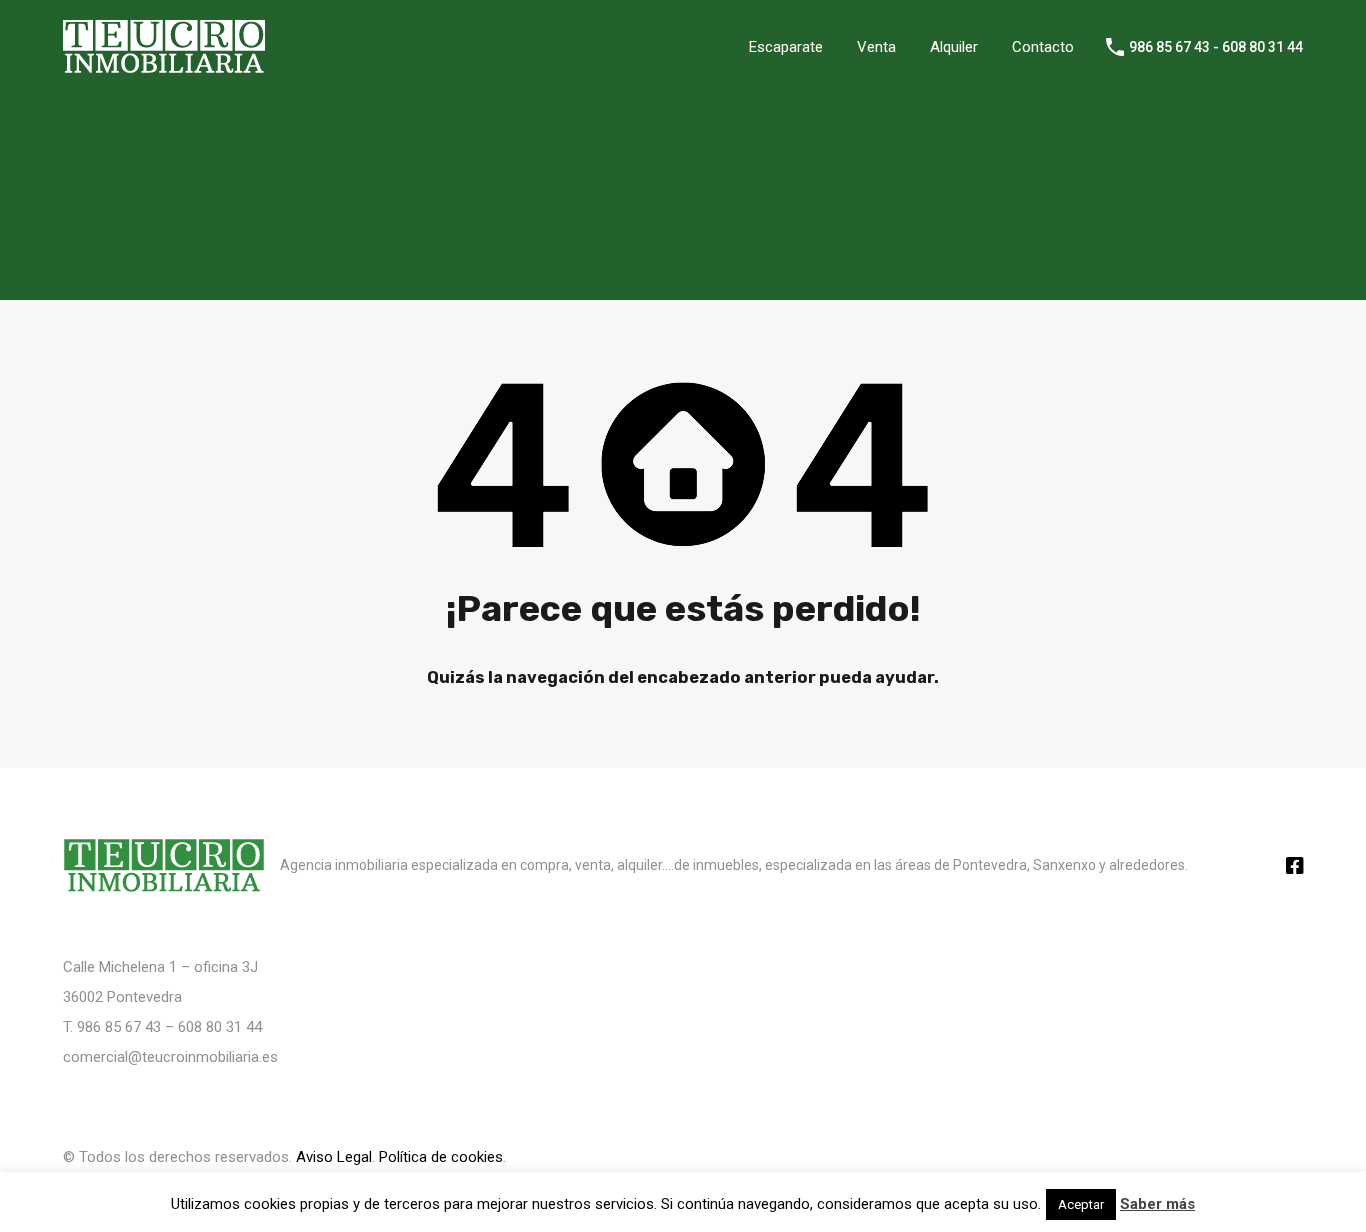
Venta (876, 47)
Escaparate (786, 47)
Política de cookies (441, 1157)
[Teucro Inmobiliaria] (164, 65)
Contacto (1043, 47)
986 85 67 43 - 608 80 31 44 (1216, 47)
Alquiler (954, 47)
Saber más (1157, 1204)
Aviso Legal (334, 1157)
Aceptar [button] (1081, 1204)
